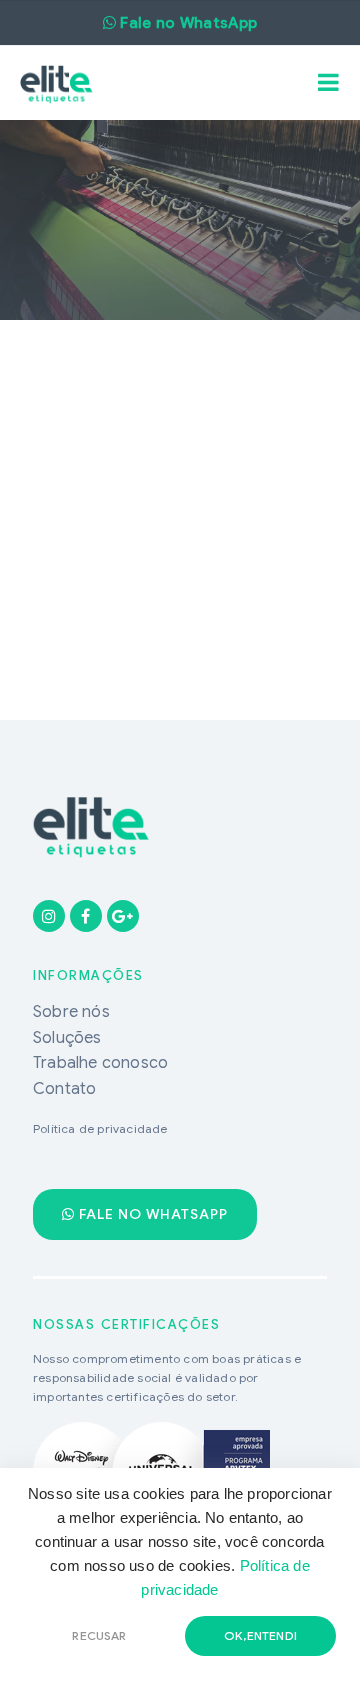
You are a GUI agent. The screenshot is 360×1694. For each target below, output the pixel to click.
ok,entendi (260, 1635)
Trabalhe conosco (100, 1063)
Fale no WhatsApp (151, 1214)
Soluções (67, 1038)
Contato (64, 1089)
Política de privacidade (100, 1128)
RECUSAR (99, 1635)
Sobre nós (71, 1012)
